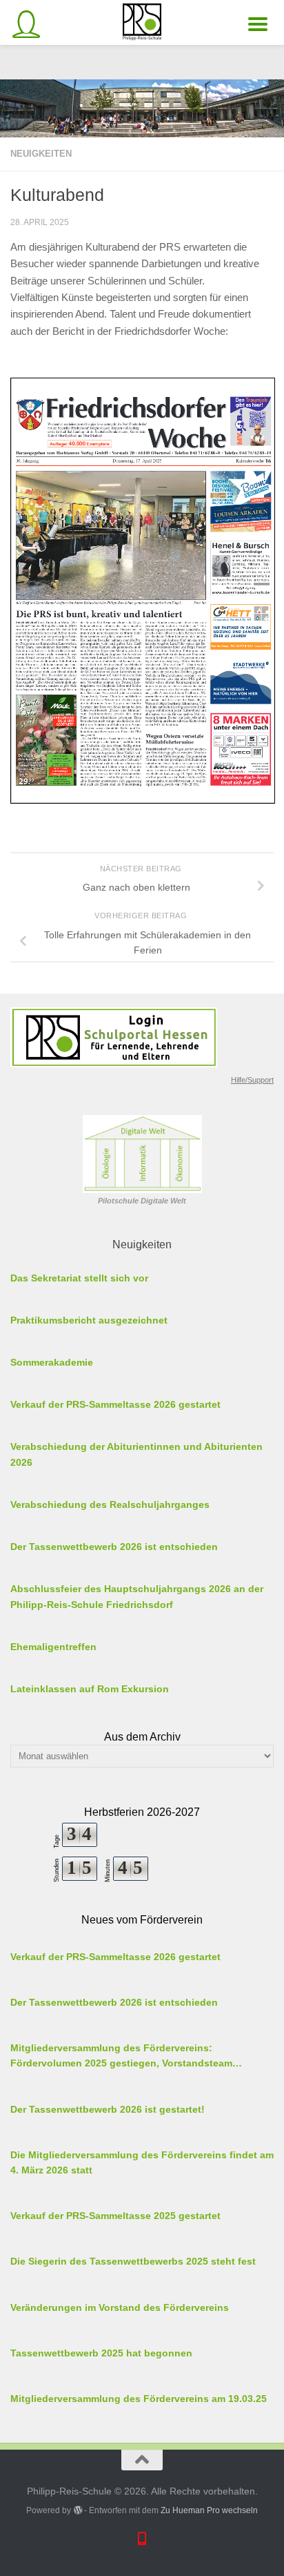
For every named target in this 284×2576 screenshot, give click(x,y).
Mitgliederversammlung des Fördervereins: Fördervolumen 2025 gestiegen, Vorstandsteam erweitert (121, 2057)
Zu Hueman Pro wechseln (209, 2510)
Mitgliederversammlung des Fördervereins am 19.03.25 (139, 2399)
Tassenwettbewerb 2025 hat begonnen (101, 2353)
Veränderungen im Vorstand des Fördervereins (120, 2307)
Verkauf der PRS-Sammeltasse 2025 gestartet (115, 2216)
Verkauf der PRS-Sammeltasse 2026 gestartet (115, 1957)
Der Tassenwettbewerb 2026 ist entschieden (114, 2002)
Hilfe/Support (252, 1080)
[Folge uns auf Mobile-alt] (142, 2538)
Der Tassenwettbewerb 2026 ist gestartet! (108, 2109)
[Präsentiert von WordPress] (77, 2510)
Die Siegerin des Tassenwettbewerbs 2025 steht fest (133, 2261)
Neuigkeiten (41, 154)
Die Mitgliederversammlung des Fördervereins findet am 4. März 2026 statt (142, 2163)
